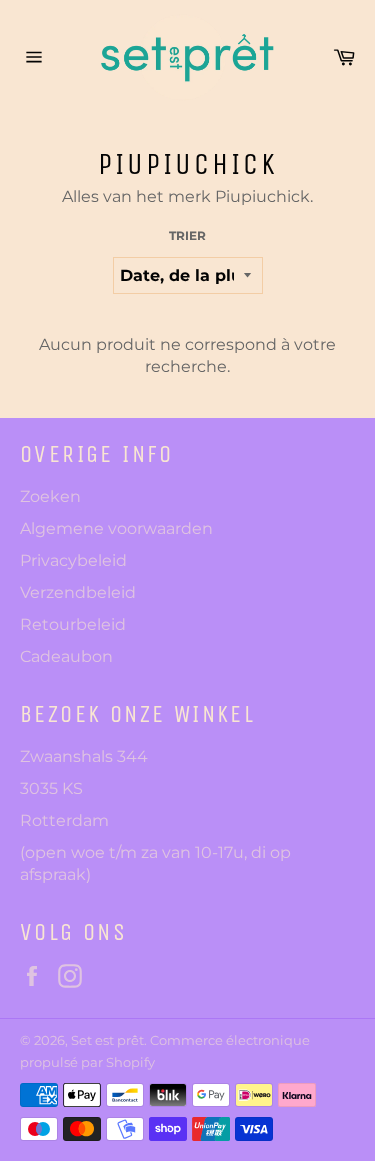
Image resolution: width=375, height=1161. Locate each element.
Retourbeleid (73, 624)
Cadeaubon (66, 656)
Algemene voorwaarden (116, 528)
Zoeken (50, 496)
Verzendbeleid (78, 592)
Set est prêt (107, 1040)
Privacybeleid (73, 560)
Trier (187, 235)
